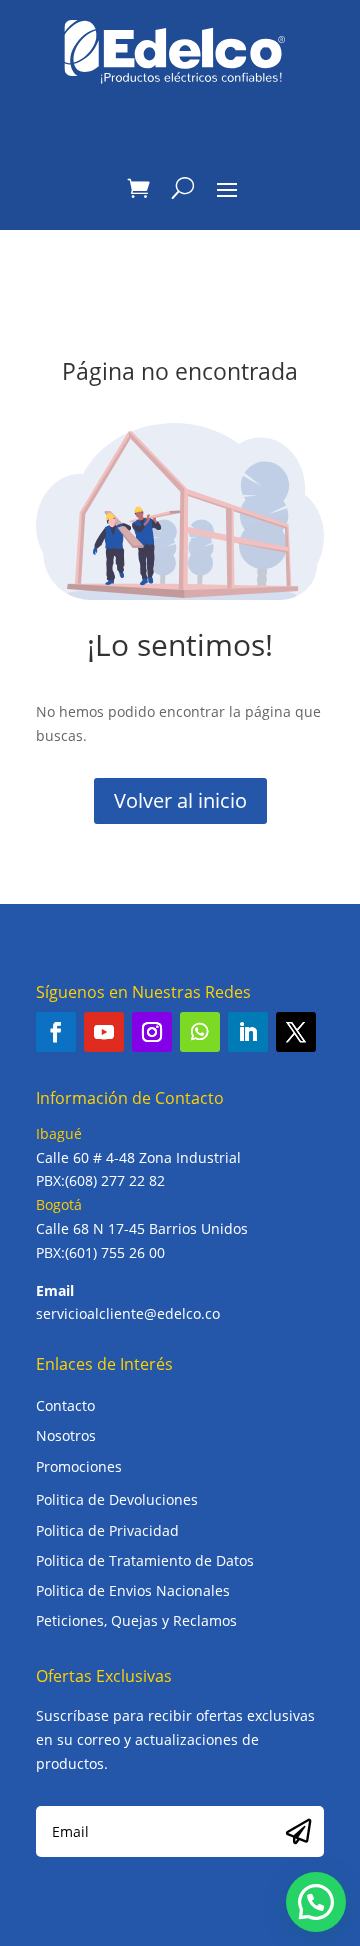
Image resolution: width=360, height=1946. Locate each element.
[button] (316, 1902)
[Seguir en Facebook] (56, 1032)
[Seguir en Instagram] (152, 1032)
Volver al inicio (180, 800)
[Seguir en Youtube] (104, 1032)
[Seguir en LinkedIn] (248, 1032)
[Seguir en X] (296, 1032)
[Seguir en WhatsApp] (200, 1032)
